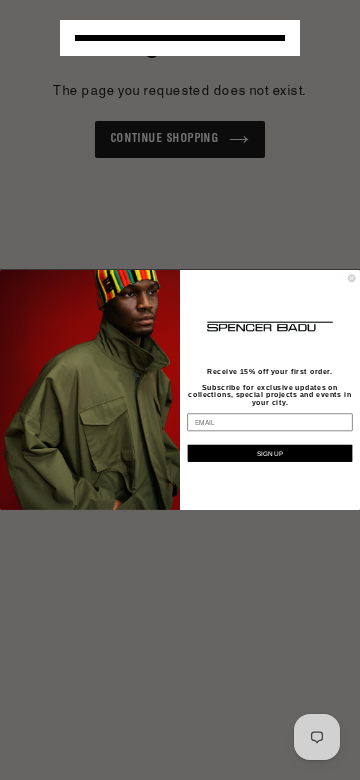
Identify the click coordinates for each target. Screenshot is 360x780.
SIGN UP (270, 453)
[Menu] (180, 38)
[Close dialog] (351, 278)
